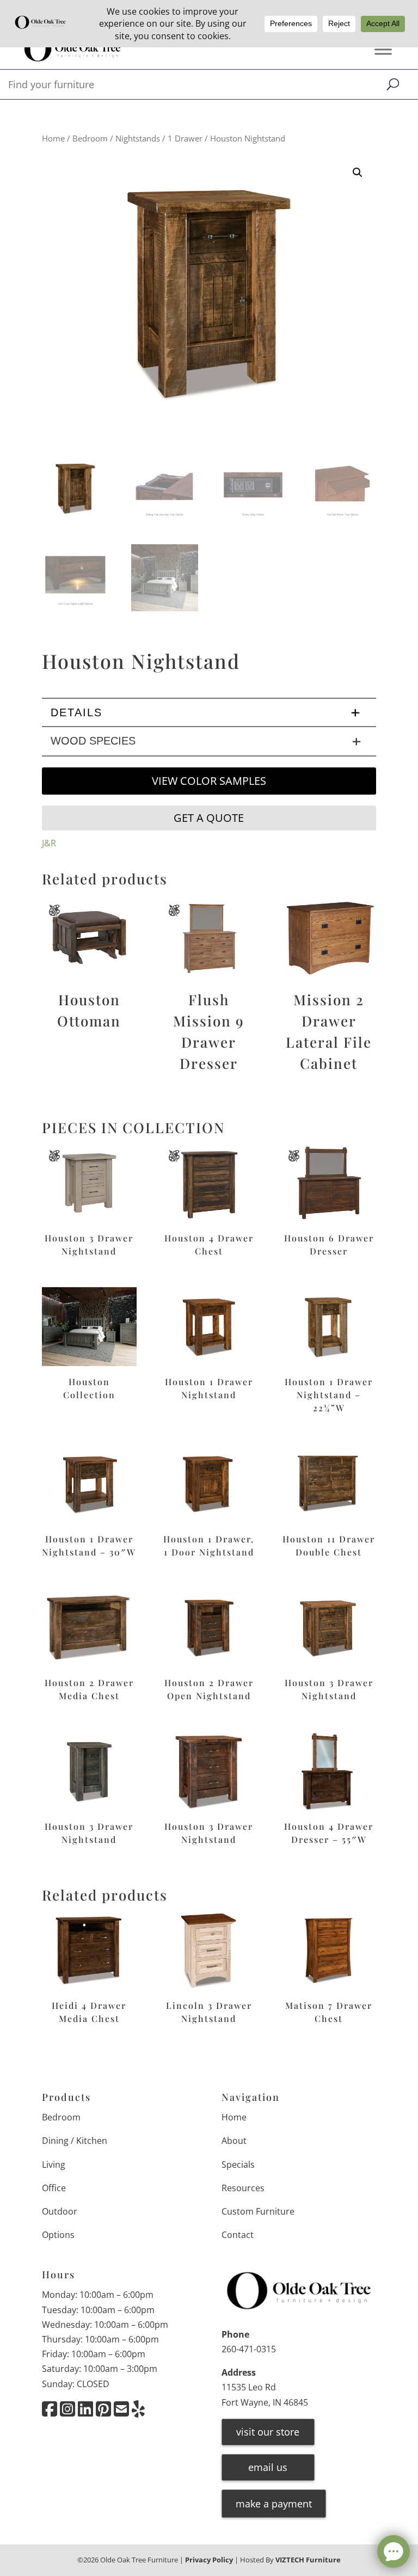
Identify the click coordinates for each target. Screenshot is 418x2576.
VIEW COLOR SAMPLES (209, 781)
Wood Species (93, 741)
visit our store (268, 2432)
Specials (238, 2165)
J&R (49, 843)
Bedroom (90, 138)
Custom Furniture (258, 2211)
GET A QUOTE (209, 818)
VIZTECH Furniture (308, 2560)
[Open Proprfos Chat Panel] (394, 2552)
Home (53, 138)
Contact (238, 2235)
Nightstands (138, 138)
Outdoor (60, 2211)
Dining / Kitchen (75, 2141)
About (234, 2141)
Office (54, 2188)
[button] (358, 173)
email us (268, 2467)
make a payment (274, 2504)
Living (54, 2165)
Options (58, 2235)
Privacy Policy (209, 2560)
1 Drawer (185, 138)
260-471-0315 (249, 2349)
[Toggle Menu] (383, 50)
